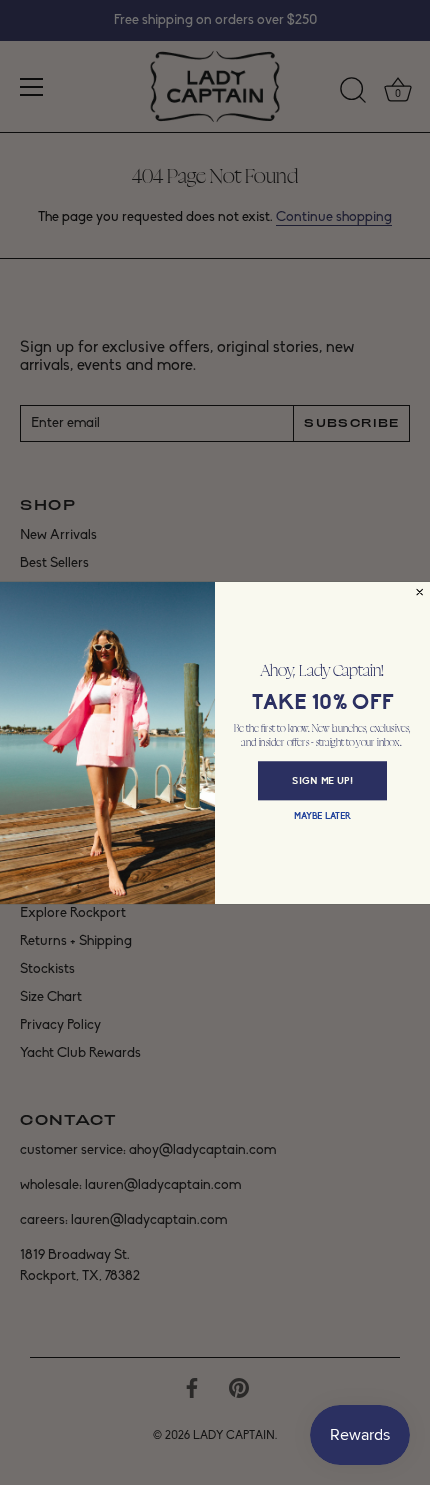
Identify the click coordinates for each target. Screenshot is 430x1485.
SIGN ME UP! (322, 780)
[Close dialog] (420, 592)
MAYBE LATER (322, 815)
